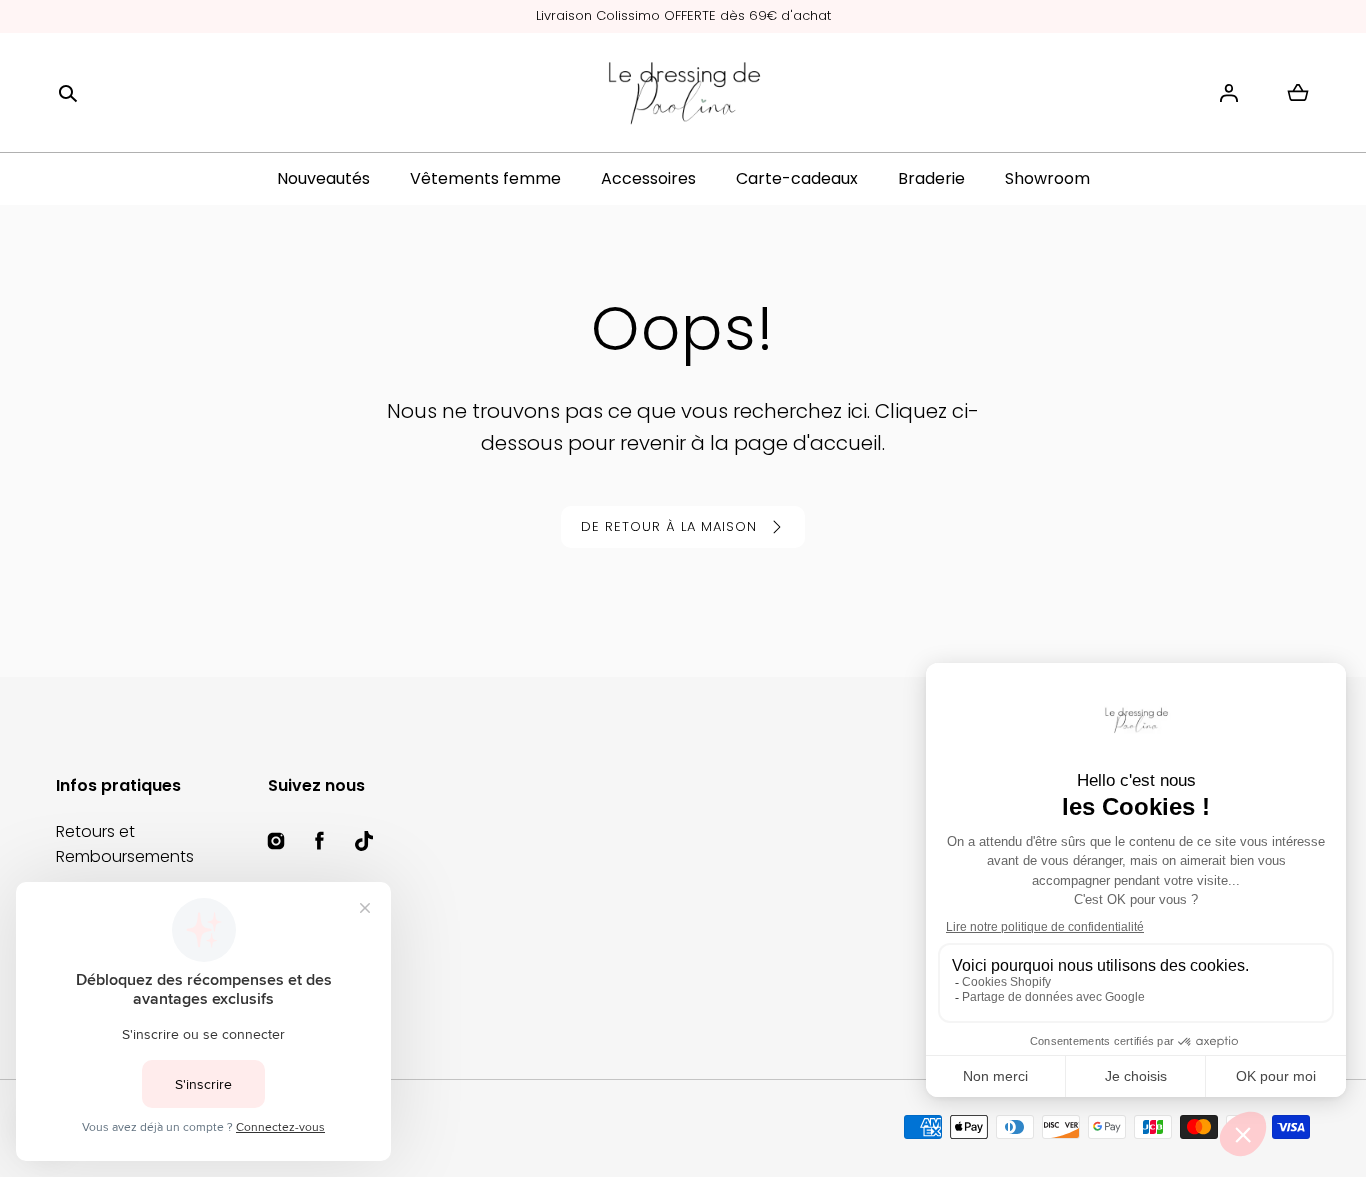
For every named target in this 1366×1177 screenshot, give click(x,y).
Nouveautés (323, 178)
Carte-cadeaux (797, 178)
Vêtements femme (485, 178)
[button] (68, 93)
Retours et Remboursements (125, 844)
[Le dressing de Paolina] (683, 93)
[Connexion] (1229, 93)
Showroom (1047, 178)
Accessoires (648, 178)
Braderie (931, 178)
